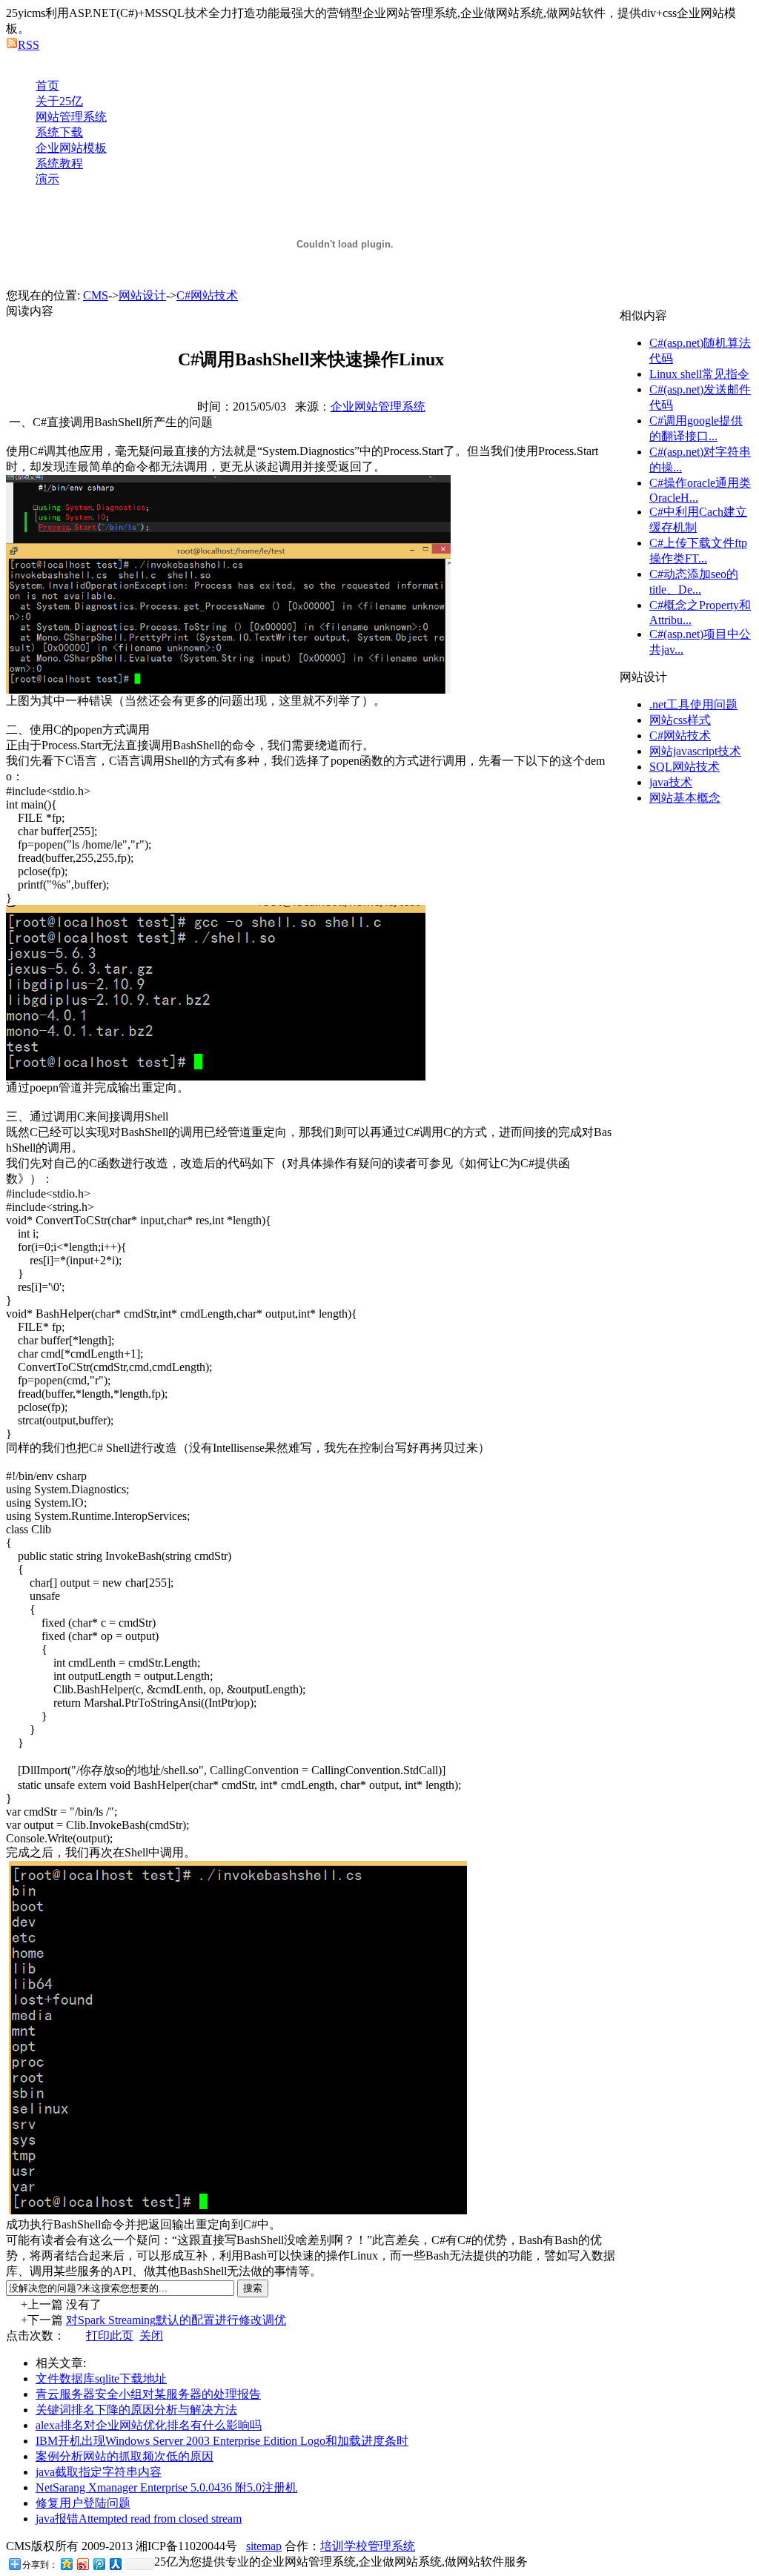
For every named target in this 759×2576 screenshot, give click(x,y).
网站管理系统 (71, 117)
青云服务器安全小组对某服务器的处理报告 (148, 2394)
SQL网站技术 (685, 767)
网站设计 (142, 295)
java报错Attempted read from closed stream (139, 2519)
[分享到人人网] (115, 2564)
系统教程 (59, 163)
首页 (47, 86)
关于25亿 (59, 101)
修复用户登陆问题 (83, 2503)
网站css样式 (680, 720)
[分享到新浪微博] (82, 2564)
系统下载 (59, 132)
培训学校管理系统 (368, 2546)
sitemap (264, 2546)
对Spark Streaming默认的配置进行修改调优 (176, 2320)
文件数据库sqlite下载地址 (101, 2379)
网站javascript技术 (695, 751)
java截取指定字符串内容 (99, 2472)
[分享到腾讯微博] (99, 2564)
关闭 (151, 2336)
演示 (47, 179)
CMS (96, 295)
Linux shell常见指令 (699, 374)
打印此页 (110, 2336)
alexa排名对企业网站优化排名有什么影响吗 (149, 2425)
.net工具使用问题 (693, 704)
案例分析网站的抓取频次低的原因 (125, 2456)
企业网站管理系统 (378, 406)
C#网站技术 (207, 295)
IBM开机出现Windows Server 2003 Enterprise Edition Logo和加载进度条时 (222, 2441)
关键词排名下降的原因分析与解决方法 (136, 2410)
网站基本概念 (685, 798)
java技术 (671, 782)
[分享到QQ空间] (66, 2564)
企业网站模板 (71, 148)
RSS (29, 45)
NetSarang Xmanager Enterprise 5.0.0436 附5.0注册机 (166, 2487)
